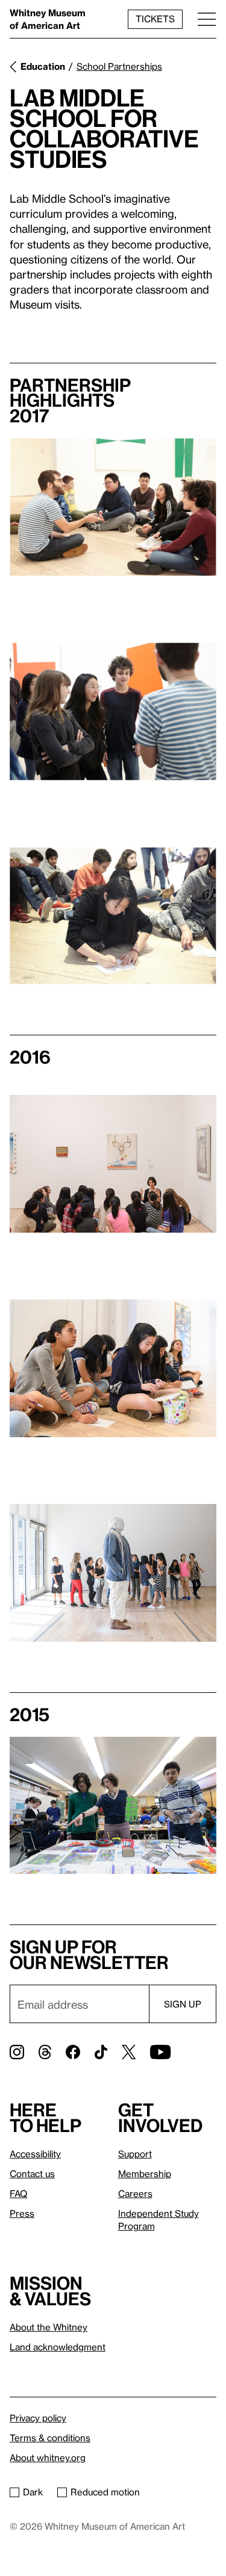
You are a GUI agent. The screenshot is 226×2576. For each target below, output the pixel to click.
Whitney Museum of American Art (48, 19)
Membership (145, 2174)
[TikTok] (101, 2052)
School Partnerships (119, 66)
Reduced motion (105, 2492)
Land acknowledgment (58, 2347)
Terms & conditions (50, 2438)
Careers (135, 2193)
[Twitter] (129, 2052)
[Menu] (207, 19)
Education (43, 66)
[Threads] (45, 2052)
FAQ (18, 2193)
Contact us (32, 2174)
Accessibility (35, 2154)
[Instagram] (17, 2052)
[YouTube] (160, 2052)
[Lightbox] (113, 507)
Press (22, 2213)
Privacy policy (38, 2418)
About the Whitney (49, 2327)
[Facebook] (73, 2052)
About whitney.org (48, 2457)
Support (135, 2154)
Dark (33, 2492)
